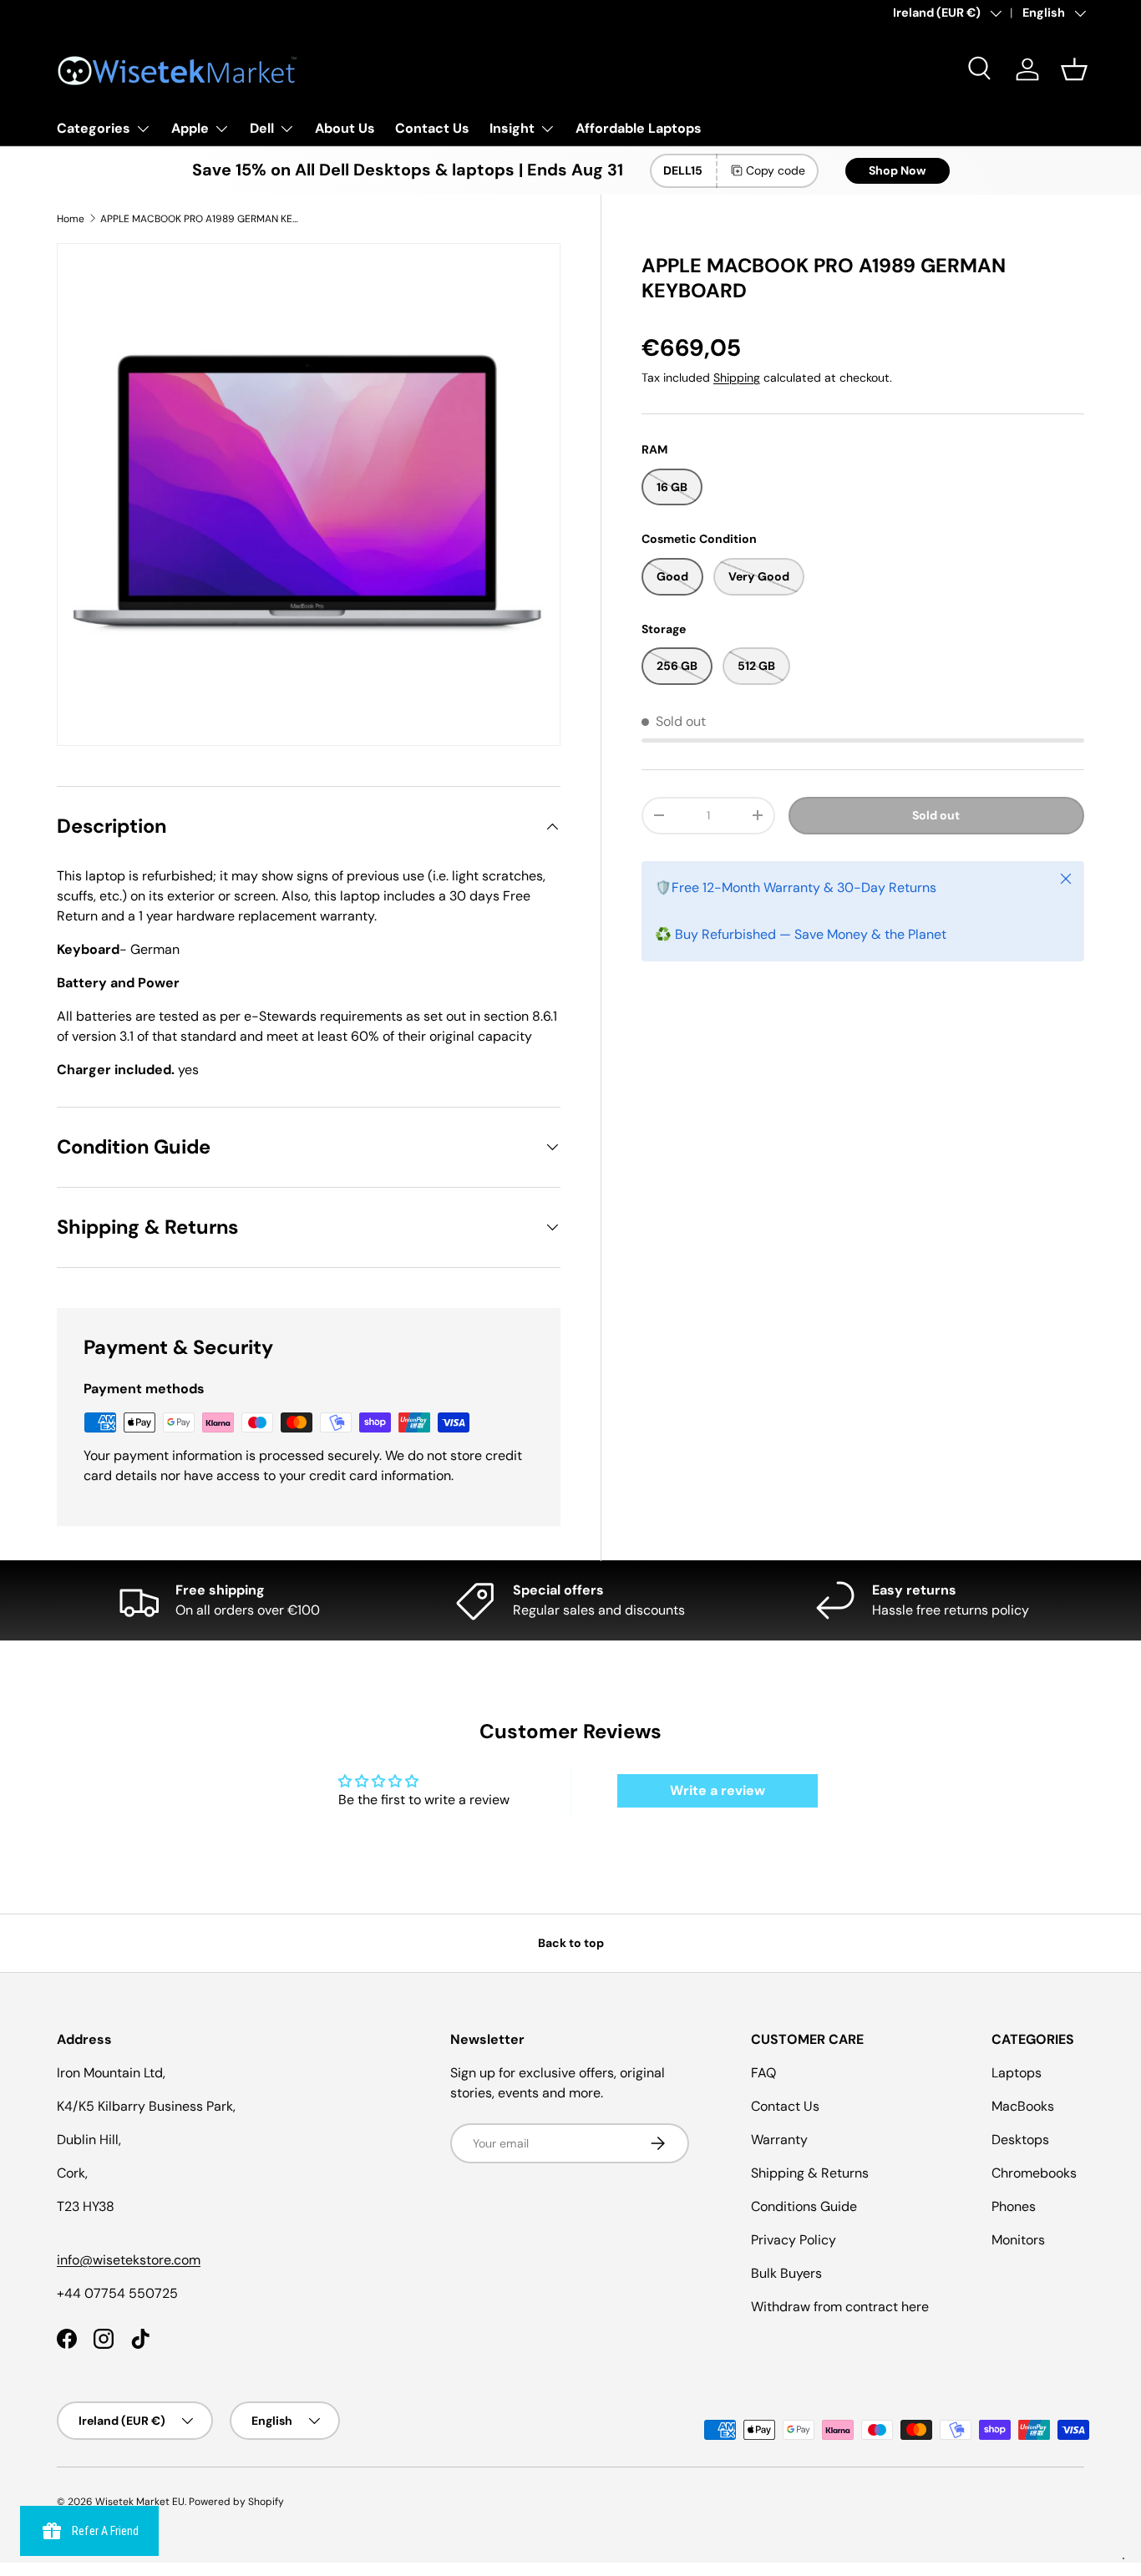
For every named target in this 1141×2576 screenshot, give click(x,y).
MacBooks (1023, 2106)
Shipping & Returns (810, 2173)
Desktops (1020, 2140)
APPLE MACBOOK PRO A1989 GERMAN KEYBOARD (200, 219)
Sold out (936, 815)
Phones (1014, 2206)
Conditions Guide (804, 2206)
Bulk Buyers (786, 2273)
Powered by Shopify (236, 2502)
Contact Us (432, 128)
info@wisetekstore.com (129, 2260)
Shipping (737, 378)
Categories (94, 128)
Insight (512, 128)
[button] (1074, 69)
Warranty (779, 2140)
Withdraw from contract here (840, 2307)
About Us (345, 128)
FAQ (763, 2073)
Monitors (1018, 2240)
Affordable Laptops (639, 128)
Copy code (776, 170)
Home (71, 219)
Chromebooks (1034, 2173)
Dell (262, 128)
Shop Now (898, 170)
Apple (190, 128)
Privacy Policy (794, 2240)
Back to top (571, 1943)
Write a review (718, 1790)
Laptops (1017, 2073)
